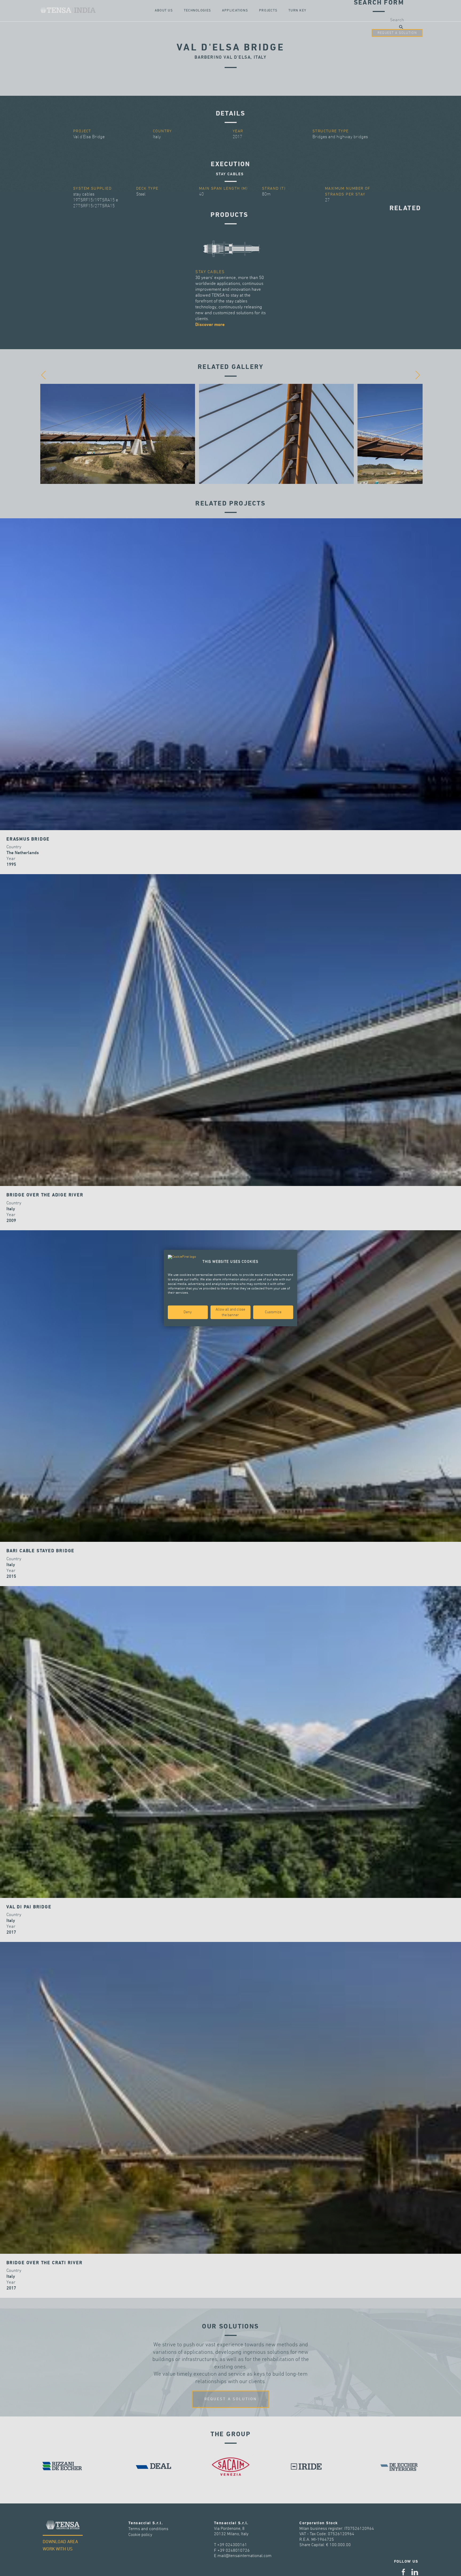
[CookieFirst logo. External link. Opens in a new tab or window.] (182, 1257)
